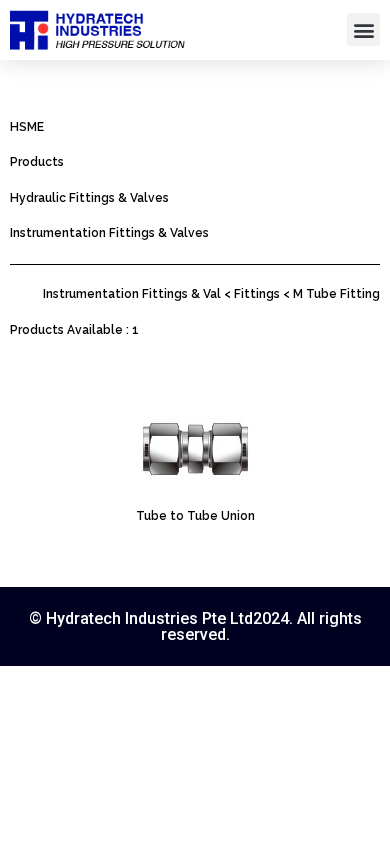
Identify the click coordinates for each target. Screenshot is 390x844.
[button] (363, 29)
